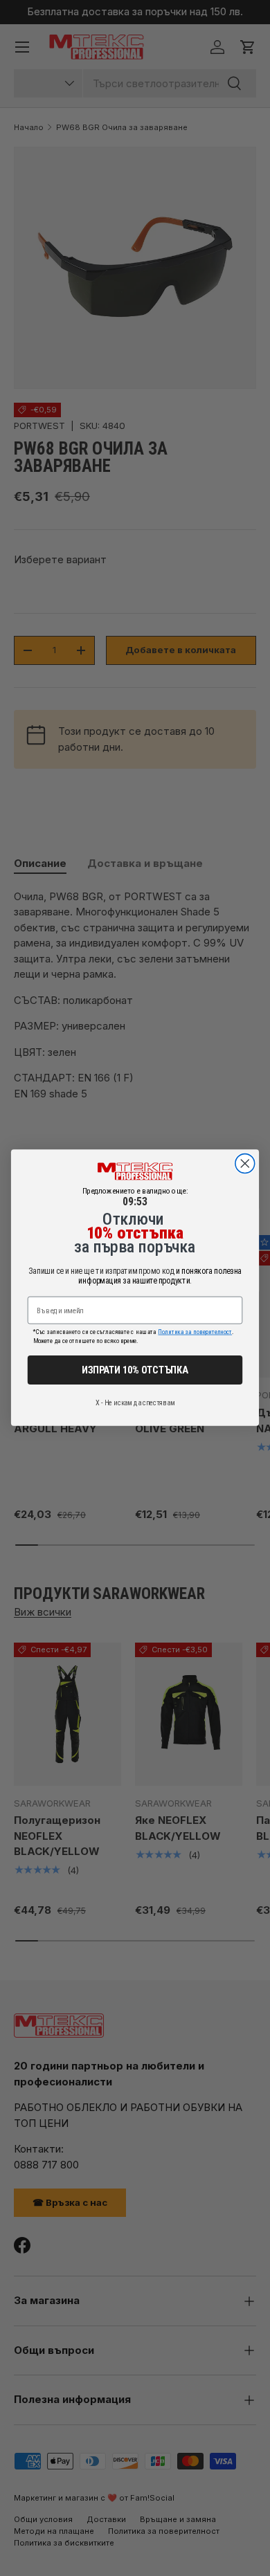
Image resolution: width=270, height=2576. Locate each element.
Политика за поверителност (195, 1332)
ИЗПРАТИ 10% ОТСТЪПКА (135, 1370)
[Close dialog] (245, 1164)
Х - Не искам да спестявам (135, 1403)
